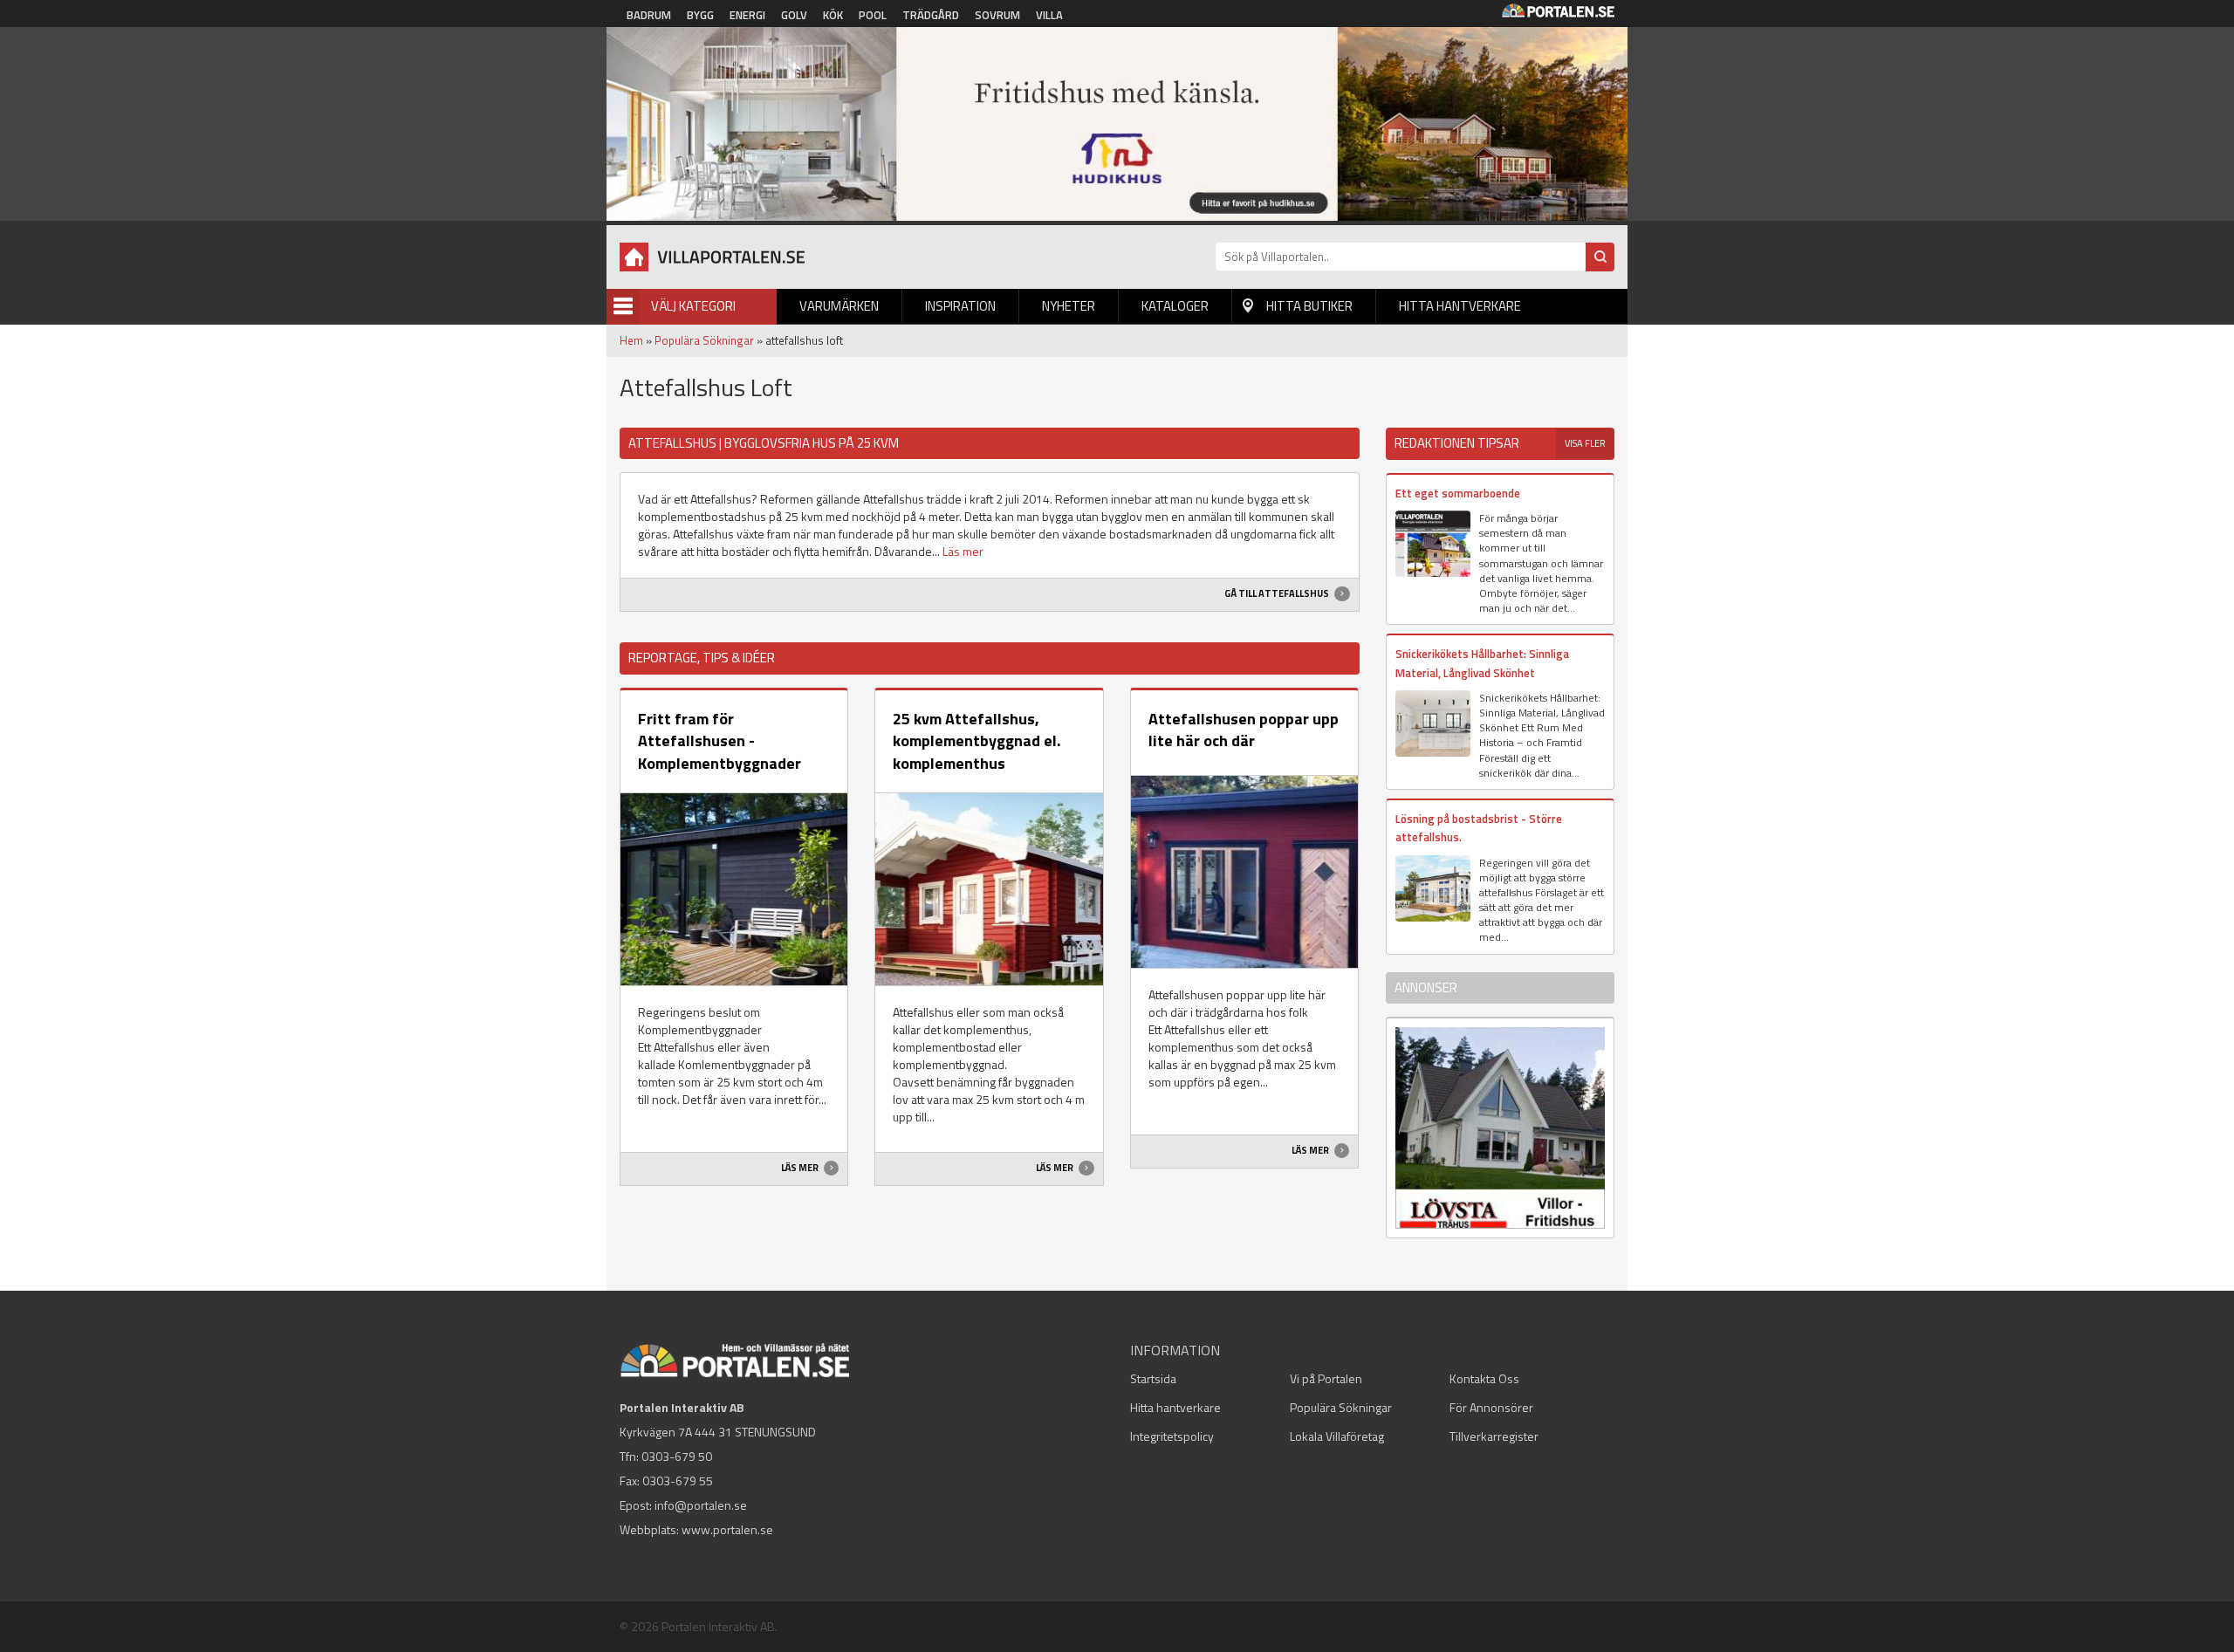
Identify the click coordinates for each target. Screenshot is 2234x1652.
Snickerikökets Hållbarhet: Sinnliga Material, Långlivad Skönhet (1482, 663)
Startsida (1153, 1378)
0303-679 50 (677, 1456)
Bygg (700, 15)
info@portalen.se (701, 1505)
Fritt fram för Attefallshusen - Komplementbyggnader (720, 741)
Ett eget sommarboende (1458, 493)
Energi (747, 15)
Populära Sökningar (704, 340)
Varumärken (839, 306)
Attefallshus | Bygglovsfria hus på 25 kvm (764, 443)
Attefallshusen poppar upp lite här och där (1244, 730)
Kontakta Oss (1484, 1378)
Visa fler (1585, 443)
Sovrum (997, 15)
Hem (631, 340)
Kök (833, 15)
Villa (1049, 15)
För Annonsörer (1491, 1407)
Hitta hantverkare (1460, 306)
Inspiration (960, 306)
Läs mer (963, 551)
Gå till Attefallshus (1278, 593)
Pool (873, 15)
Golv (794, 15)
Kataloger (1175, 306)
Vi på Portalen (1326, 1378)
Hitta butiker (1309, 306)
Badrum (649, 15)
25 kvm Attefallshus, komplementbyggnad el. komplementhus (977, 741)
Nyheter (1069, 306)
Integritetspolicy (1172, 1436)
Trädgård (931, 15)
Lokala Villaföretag (1337, 1436)
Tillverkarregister (1494, 1436)
